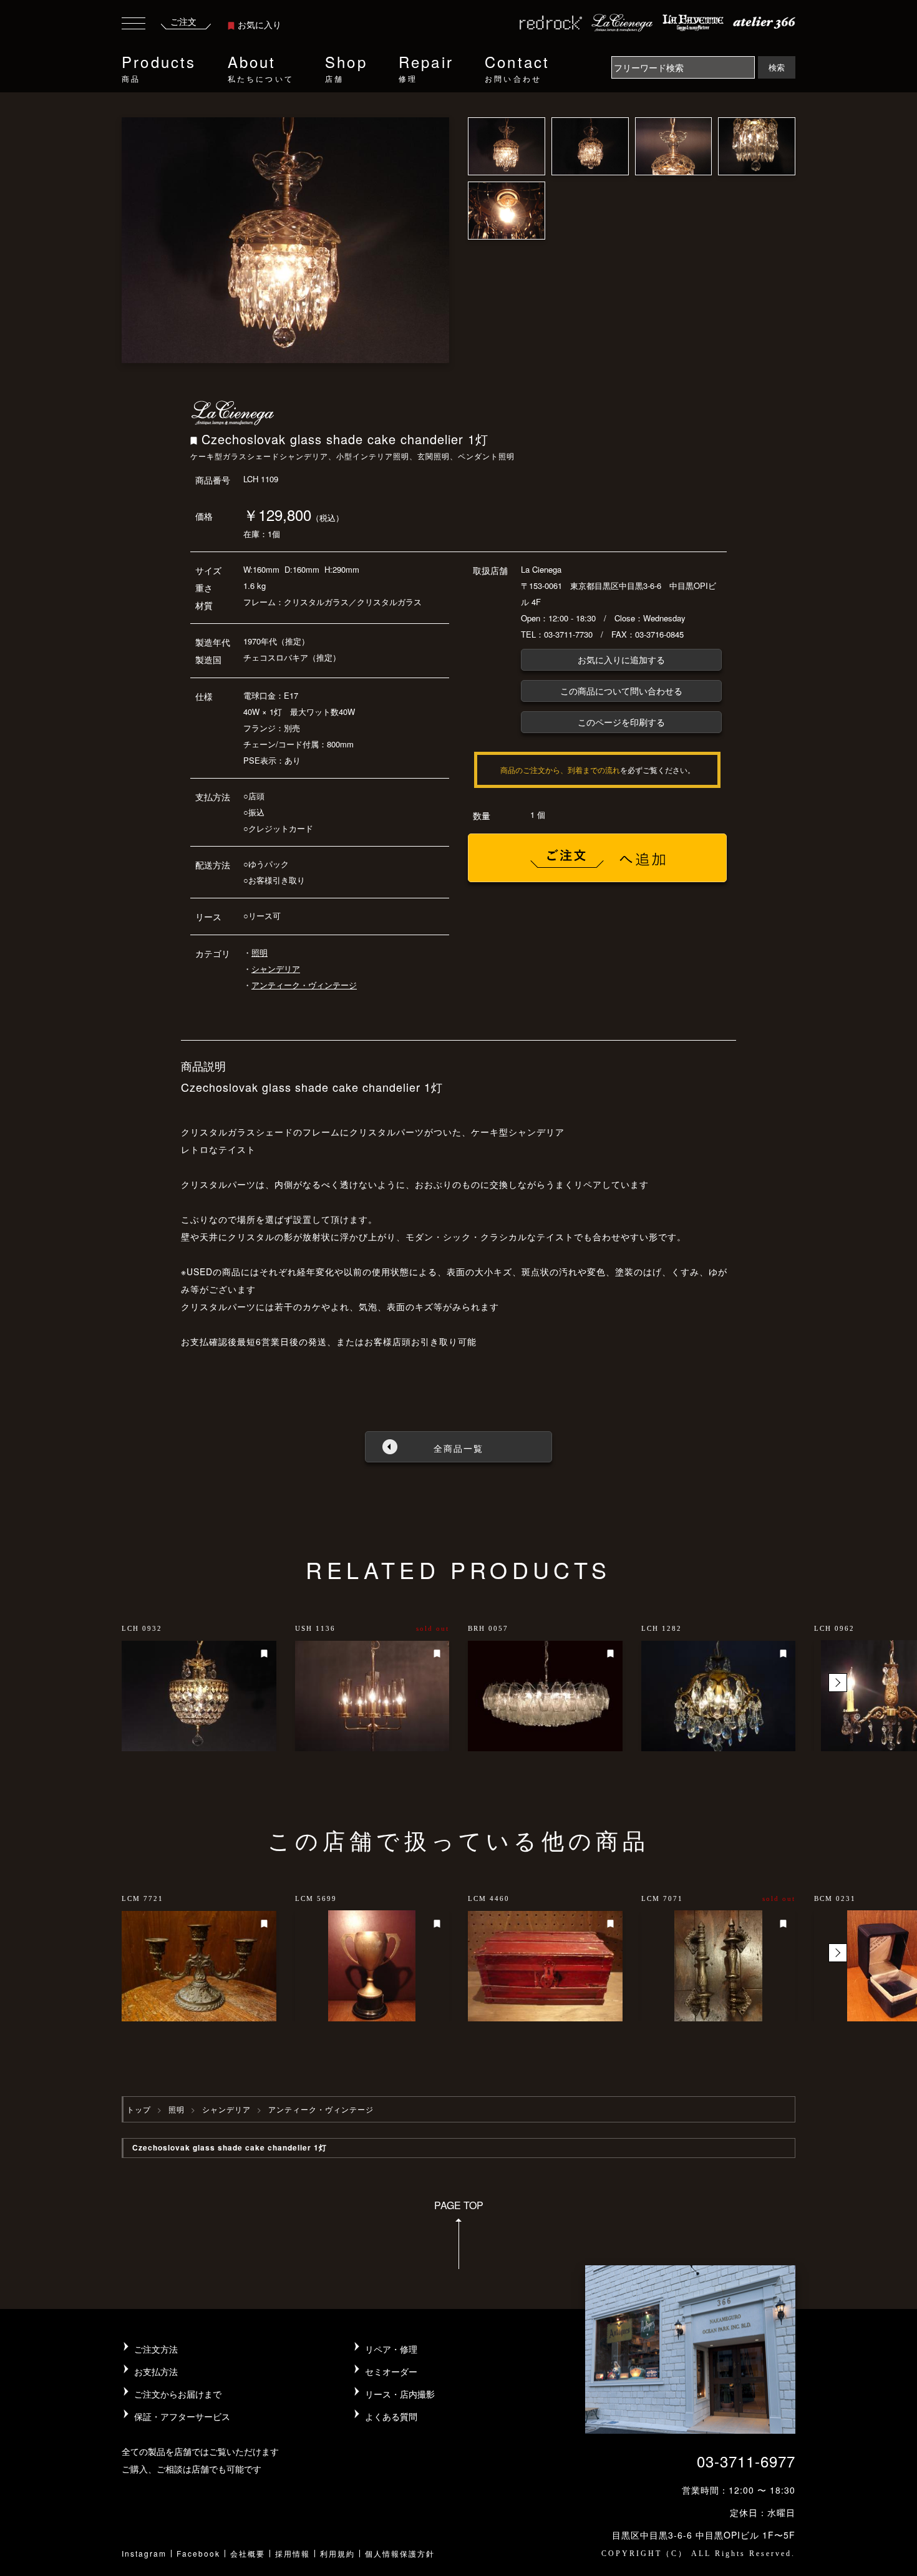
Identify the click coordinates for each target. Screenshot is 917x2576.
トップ (139, 2109)
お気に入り (260, 24)
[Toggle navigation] (133, 25)
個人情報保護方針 (400, 2553)
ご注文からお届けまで (178, 2394)
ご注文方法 (156, 2349)
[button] (838, 1683)
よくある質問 (391, 2416)
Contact (517, 67)
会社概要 (248, 2553)
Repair (426, 67)
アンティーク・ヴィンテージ (304, 985)
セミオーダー (391, 2371)
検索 (777, 67)
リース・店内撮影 (400, 2394)
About (261, 67)
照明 (260, 952)
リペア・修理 (391, 2349)
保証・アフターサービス (182, 2416)
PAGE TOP (459, 2205)
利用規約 (337, 2553)
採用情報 (293, 2553)
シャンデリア (276, 969)
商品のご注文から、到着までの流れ (560, 770)
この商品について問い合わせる (621, 691)
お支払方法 (156, 2371)
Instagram (144, 2553)
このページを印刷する (621, 722)
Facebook (198, 2553)
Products (159, 67)
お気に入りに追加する (621, 659)
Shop (346, 67)
